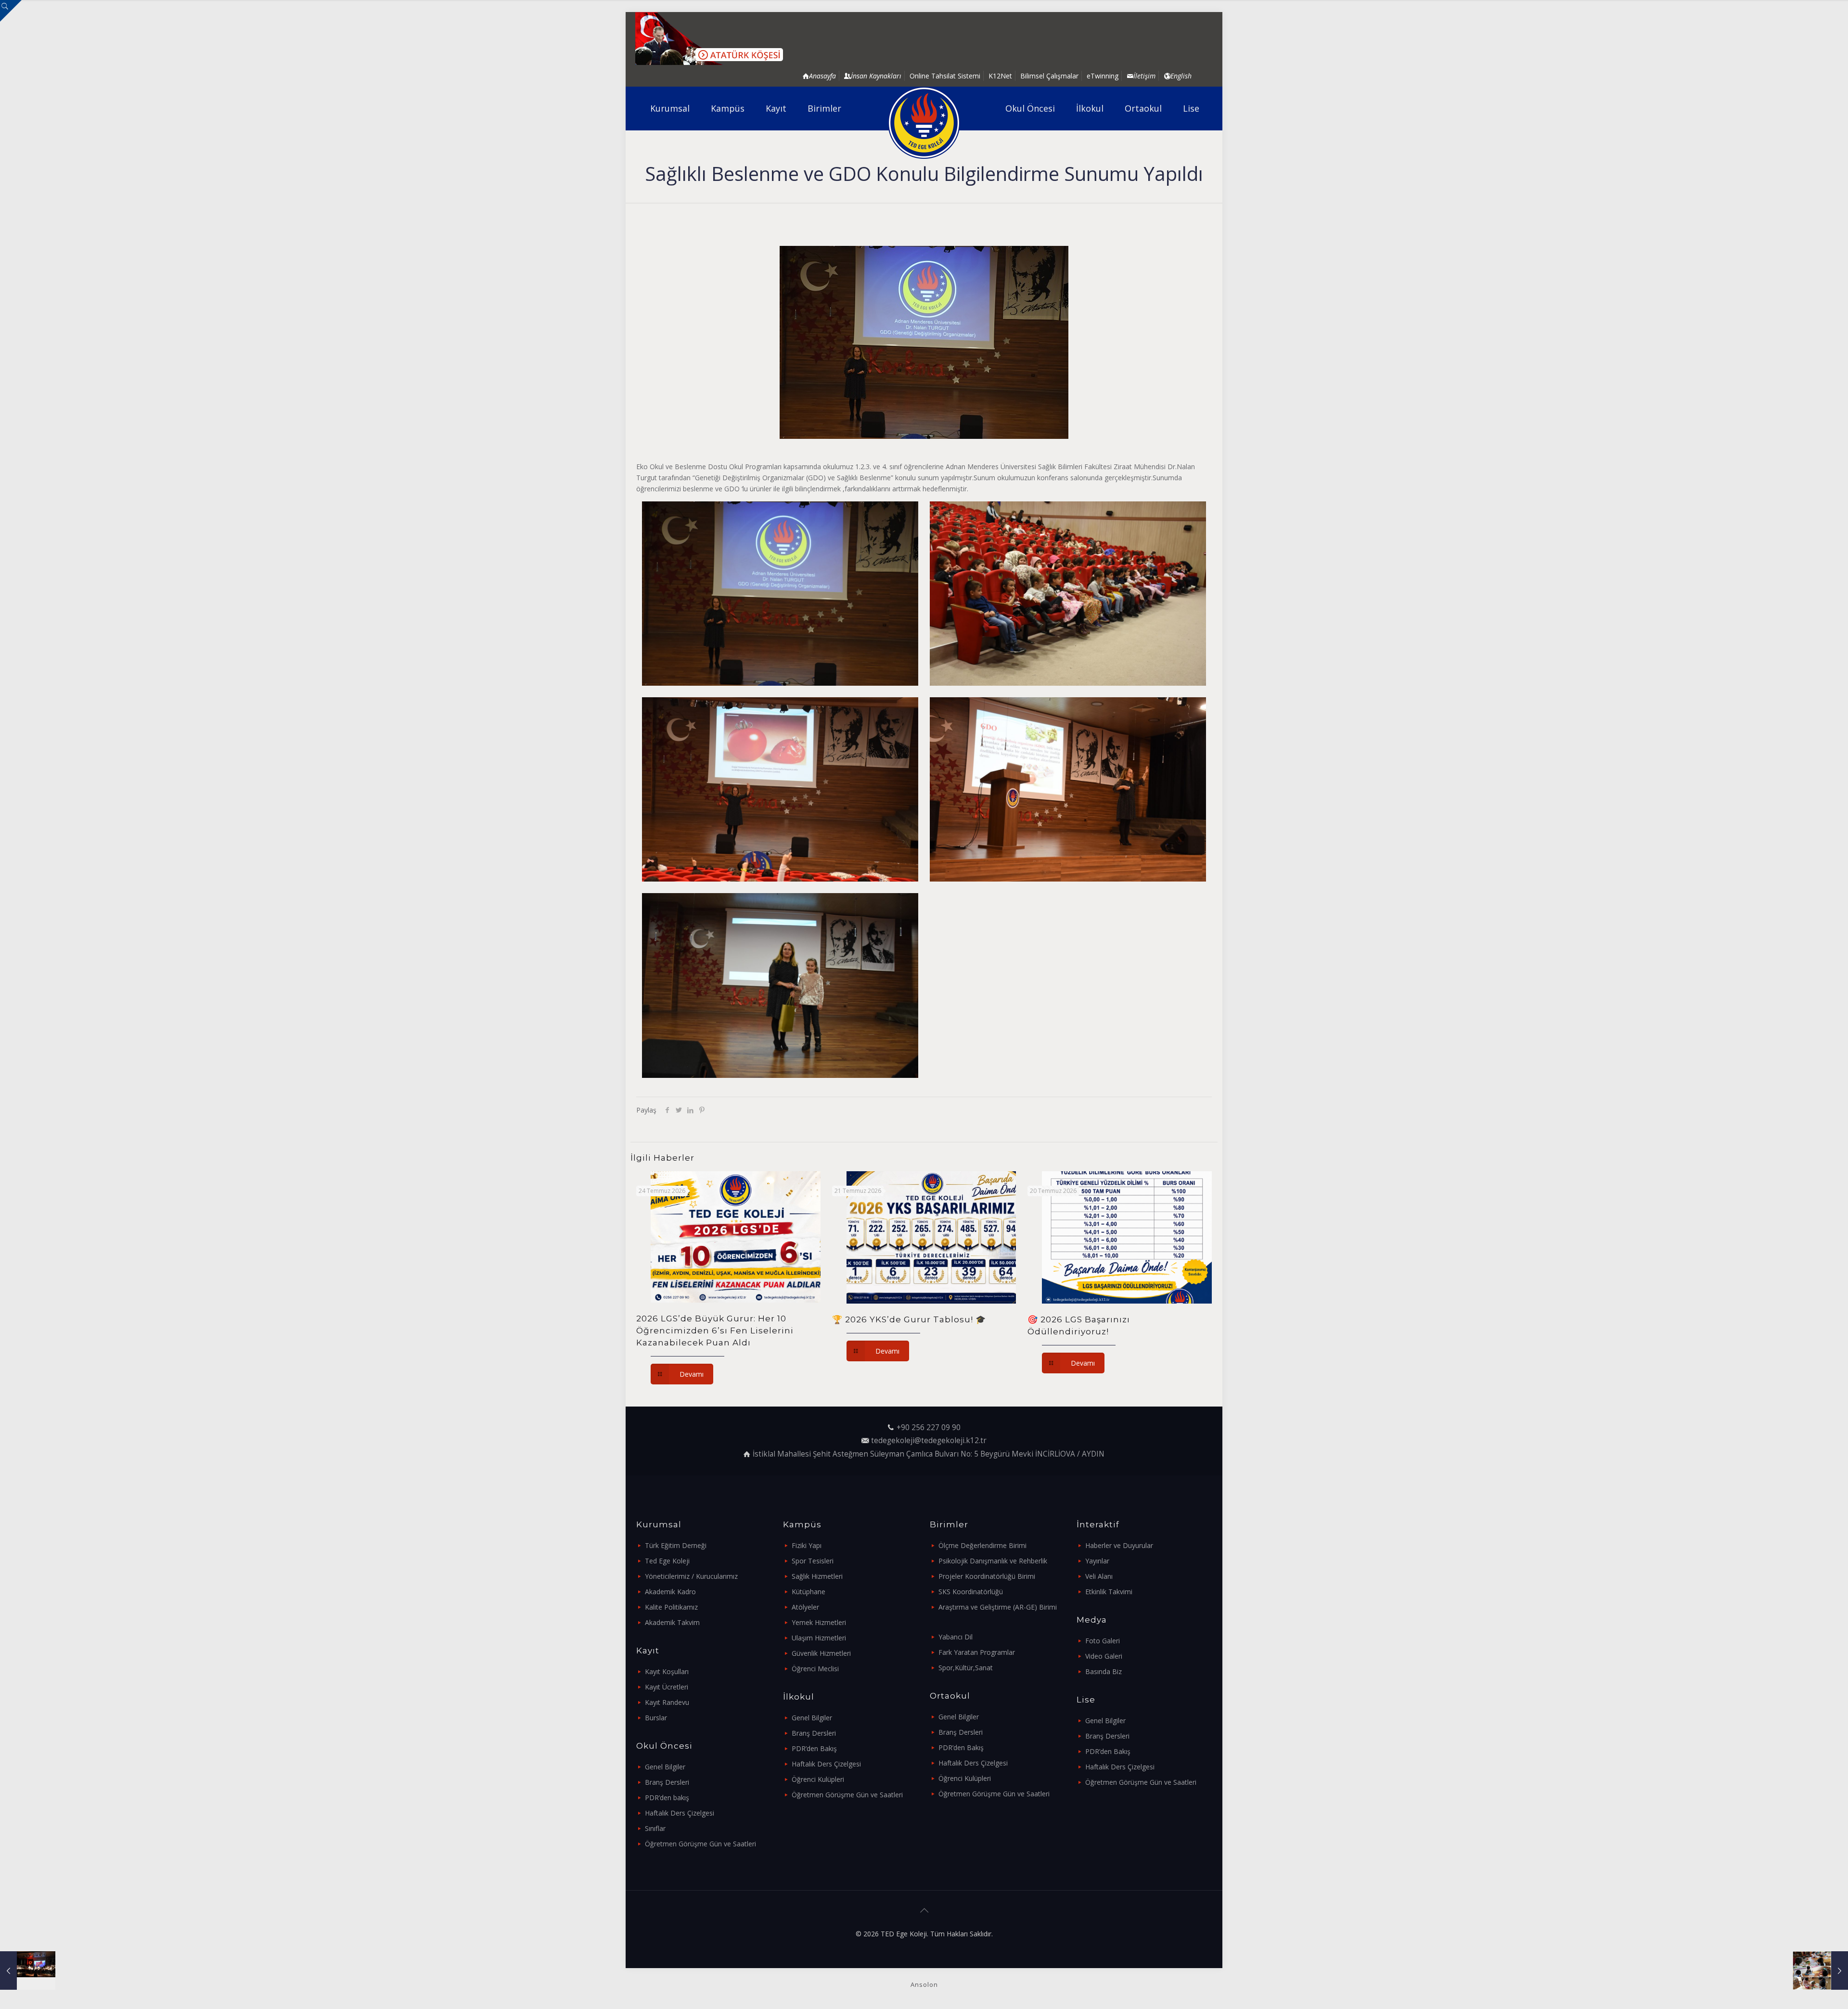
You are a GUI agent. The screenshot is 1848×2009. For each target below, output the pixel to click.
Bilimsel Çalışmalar (1049, 76)
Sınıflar (655, 1828)
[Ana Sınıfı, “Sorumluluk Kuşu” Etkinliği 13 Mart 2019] (1820, 1971)
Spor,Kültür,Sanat (966, 1668)
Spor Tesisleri (813, 1561)
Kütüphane (808, 1592)
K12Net (1000, 76)
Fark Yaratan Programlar (977, 1652)
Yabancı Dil (956, 1637)
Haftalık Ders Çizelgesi (680, 1813)
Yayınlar (1097, 1561)
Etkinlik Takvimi (1109, 1592)
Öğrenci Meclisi (815, 1669)
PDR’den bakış (667, 1798)
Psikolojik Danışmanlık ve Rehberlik (993, 1561)
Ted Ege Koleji (667, 1561)
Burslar (656, 1718)
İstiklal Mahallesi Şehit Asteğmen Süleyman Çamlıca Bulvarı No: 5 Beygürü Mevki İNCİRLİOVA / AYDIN (929, 1454)
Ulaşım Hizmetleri (819, 1638)
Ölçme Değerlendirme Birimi (982, 1545)
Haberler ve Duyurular (1119, 1545)
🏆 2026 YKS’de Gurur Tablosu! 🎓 (909, 1319)
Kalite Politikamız (671, 1607)
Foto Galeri (1103, 1641)
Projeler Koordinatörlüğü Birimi (987, 1576)
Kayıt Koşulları (667, 1671)
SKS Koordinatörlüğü (971, 1592)
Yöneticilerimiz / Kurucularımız (691, 1576)
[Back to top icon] (924, 1910)
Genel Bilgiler (665, 1767)
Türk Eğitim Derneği (676, 1545)
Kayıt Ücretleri (667, 1687)
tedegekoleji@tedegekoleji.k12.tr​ (929, 1440)
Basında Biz (1104, 1671)
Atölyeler (805, 1607)
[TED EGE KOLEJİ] (924, 123)
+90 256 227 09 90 (929, 1427)
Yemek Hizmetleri (819, 1622)
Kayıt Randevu (667, 1702)
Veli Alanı (1099, 1576)
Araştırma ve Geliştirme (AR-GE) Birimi (998, 1607)
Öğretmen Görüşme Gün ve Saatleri (700, 1844)
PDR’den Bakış (814, 1748)
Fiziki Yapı (807, 1545)
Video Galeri (1104, 1656)
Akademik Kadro (670, 1592)
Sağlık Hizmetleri (817, 1576)
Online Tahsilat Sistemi (945, 76)
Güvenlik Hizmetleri (821, 1653)
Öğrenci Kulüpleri (818, 1779)
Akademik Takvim (672, 1622)
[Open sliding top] (11, 11)
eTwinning (1103, 76)
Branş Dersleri (667, 1782)
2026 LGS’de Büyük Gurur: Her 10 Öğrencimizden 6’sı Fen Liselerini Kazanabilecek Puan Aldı (715, 1331)
